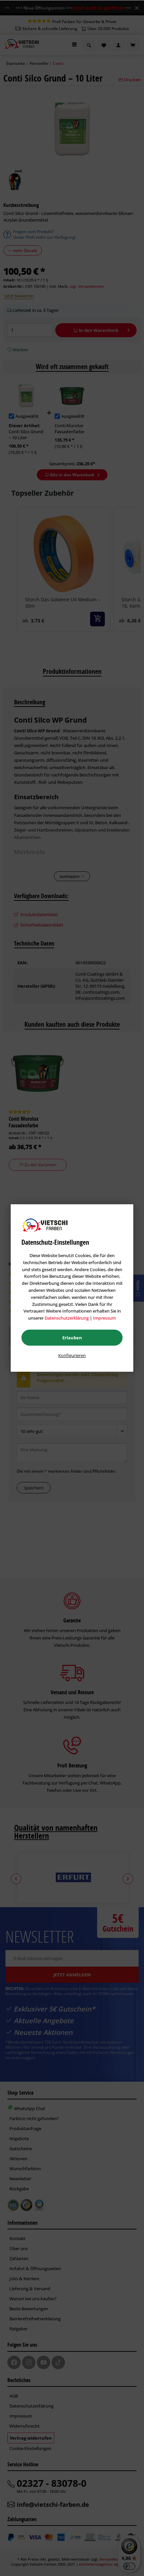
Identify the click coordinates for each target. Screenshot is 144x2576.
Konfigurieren (72, 1355)
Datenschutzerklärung (67, 1318)
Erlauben (72, 1338)
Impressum (104, 1318)
